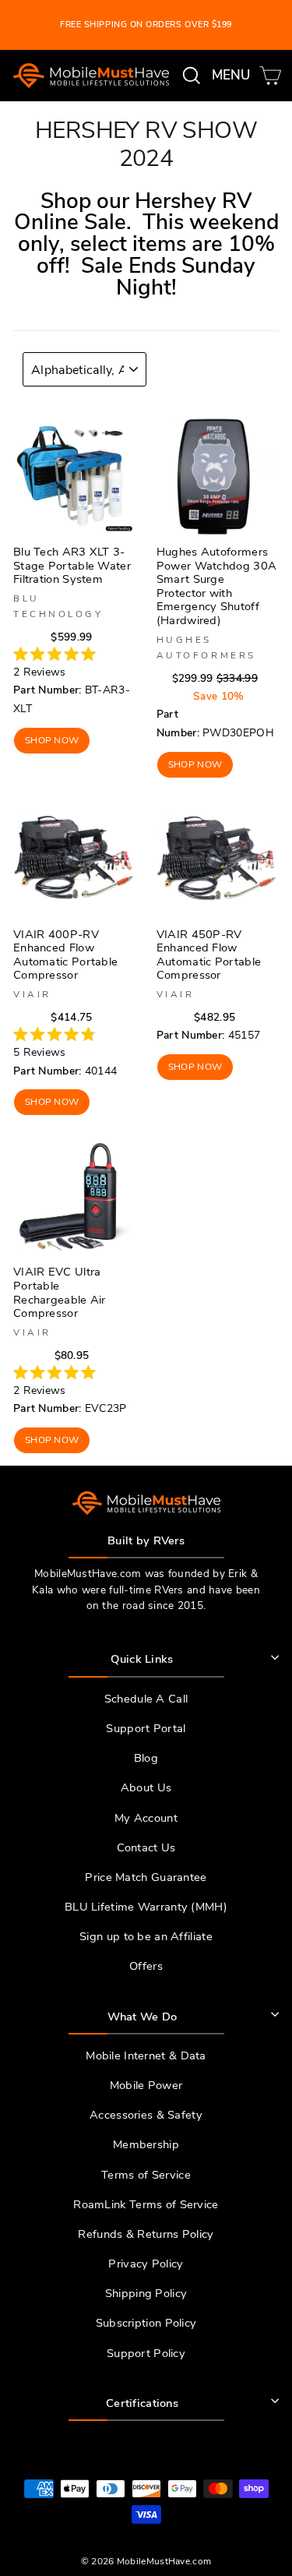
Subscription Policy (146, 2323)
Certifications (142, 2403)
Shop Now (52, 740)
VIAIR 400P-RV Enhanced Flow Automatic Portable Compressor (65, 955)
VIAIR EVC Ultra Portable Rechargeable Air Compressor (60, 1292)
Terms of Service (146, 2175)
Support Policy (146, 2353)
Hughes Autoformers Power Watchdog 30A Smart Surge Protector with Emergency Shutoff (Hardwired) (216, 586)
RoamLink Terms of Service (146, 2204)
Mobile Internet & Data (146, 2056)
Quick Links (142, 1659)
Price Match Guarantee (146, 1877)
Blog (146, 1758)
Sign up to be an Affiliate (146, 1936)
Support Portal (146, 1728)
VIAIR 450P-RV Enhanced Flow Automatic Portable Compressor (209, 955)
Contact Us (146, 1847)
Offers (146, 1966)
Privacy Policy (146, 2264)
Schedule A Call (146, 1699)
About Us (146, 1787)
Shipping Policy (146, 2293)
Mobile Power (146, 2085)
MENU (234, 75)
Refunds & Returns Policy (146, 2234)
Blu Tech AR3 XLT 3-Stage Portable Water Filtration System (72, 565)
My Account (146, 1818)
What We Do (142, 2017)
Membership (146, 2144)
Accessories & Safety (146, 2115)
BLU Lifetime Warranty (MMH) (146, 1907)
